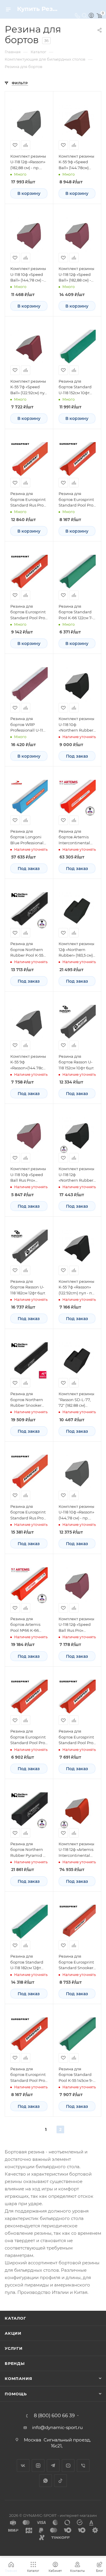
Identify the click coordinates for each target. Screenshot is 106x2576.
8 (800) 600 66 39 (54, 2416)
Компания (18, 2378)
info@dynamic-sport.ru (57, 2427)
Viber (83, 2466)
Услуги (14, 2348)
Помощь (16, 2394)
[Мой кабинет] (91, 16)
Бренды (15, 2363)
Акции (13, 2333)
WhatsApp (45, 2481)
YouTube (68, 2466)
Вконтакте (23, 2466)
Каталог (15, 2318)
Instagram (38, 2466)
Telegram (53, 2466)
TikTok (61, 2481)
